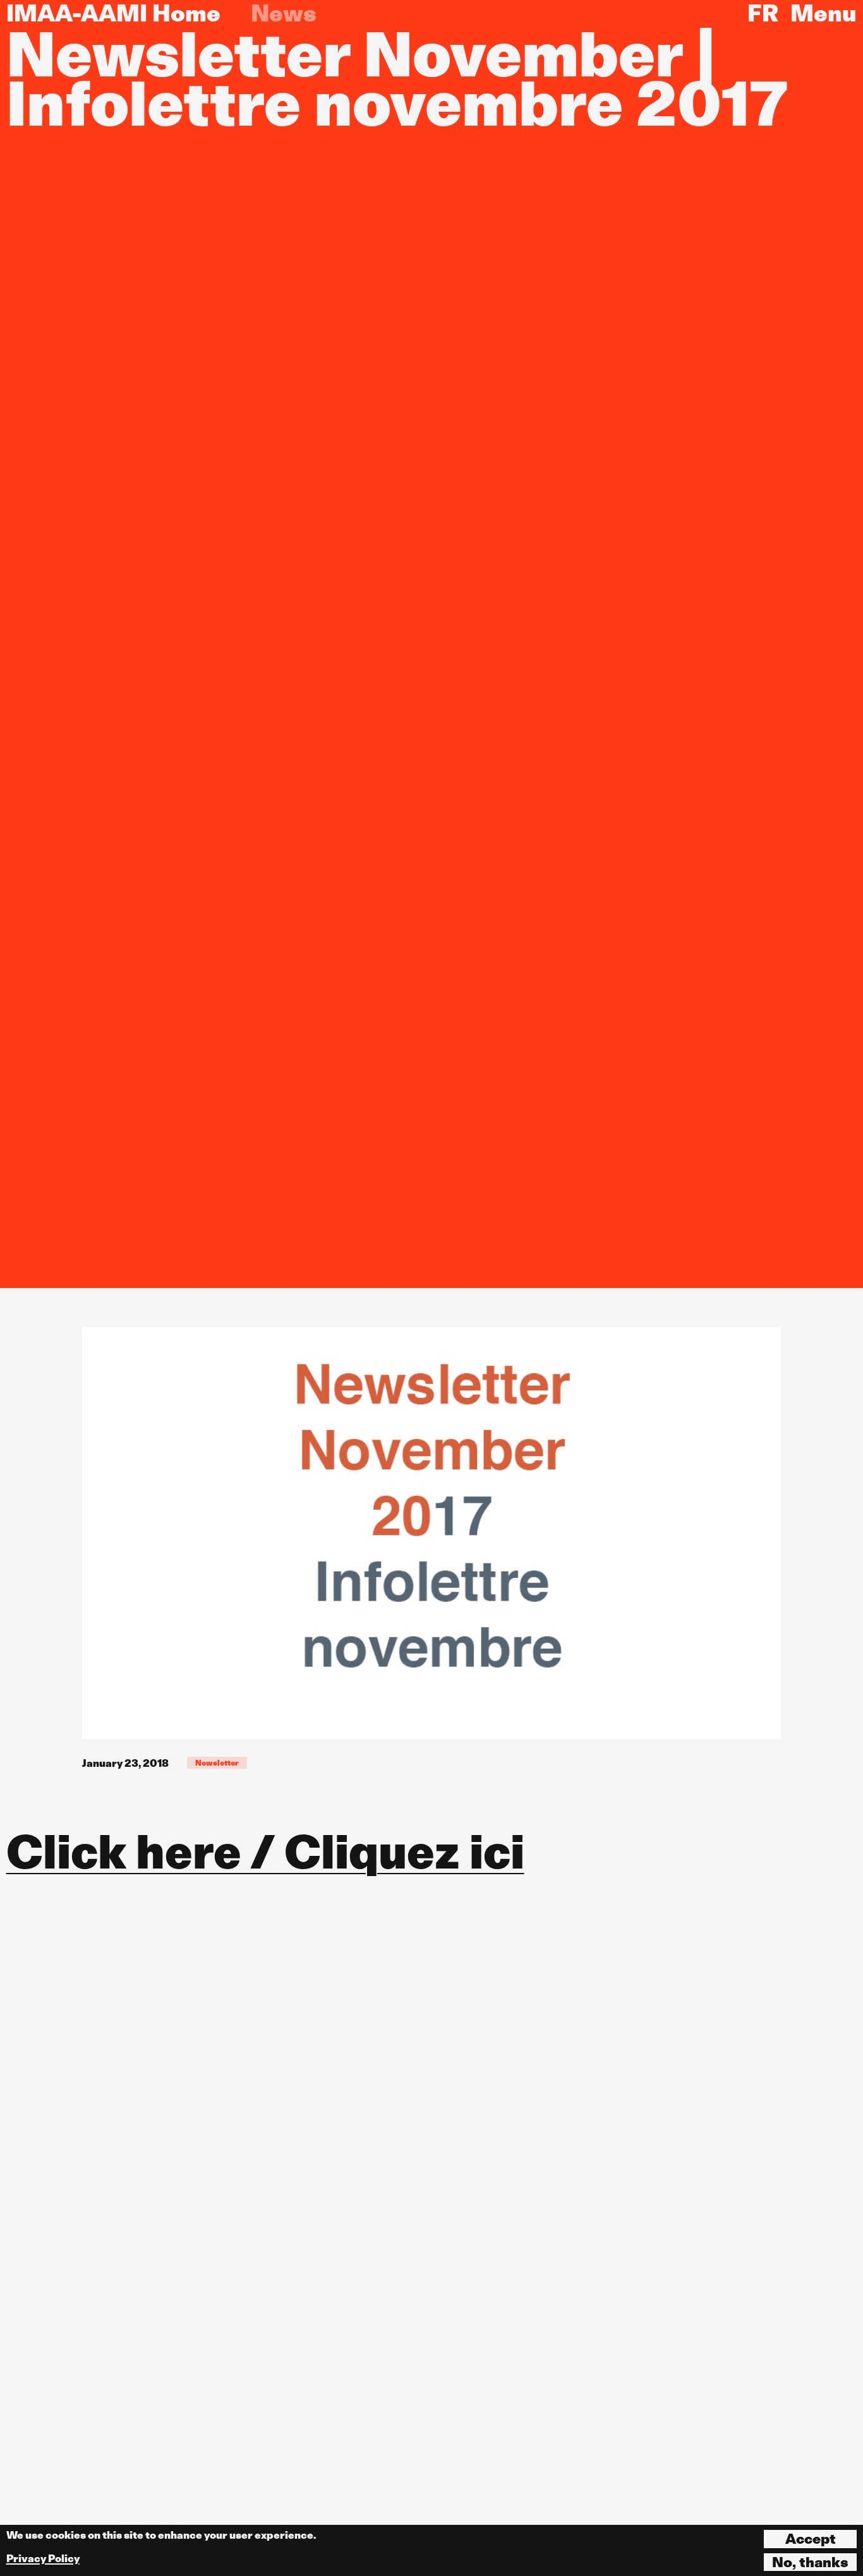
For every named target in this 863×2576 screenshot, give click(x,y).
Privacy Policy (43, 2559)
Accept (811, 2539)
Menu (824, 13)
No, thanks (810, 2562)
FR (763, 13)
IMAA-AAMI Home (113, 13)
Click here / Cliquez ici (265, 1852)
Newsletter (217, 1763)
